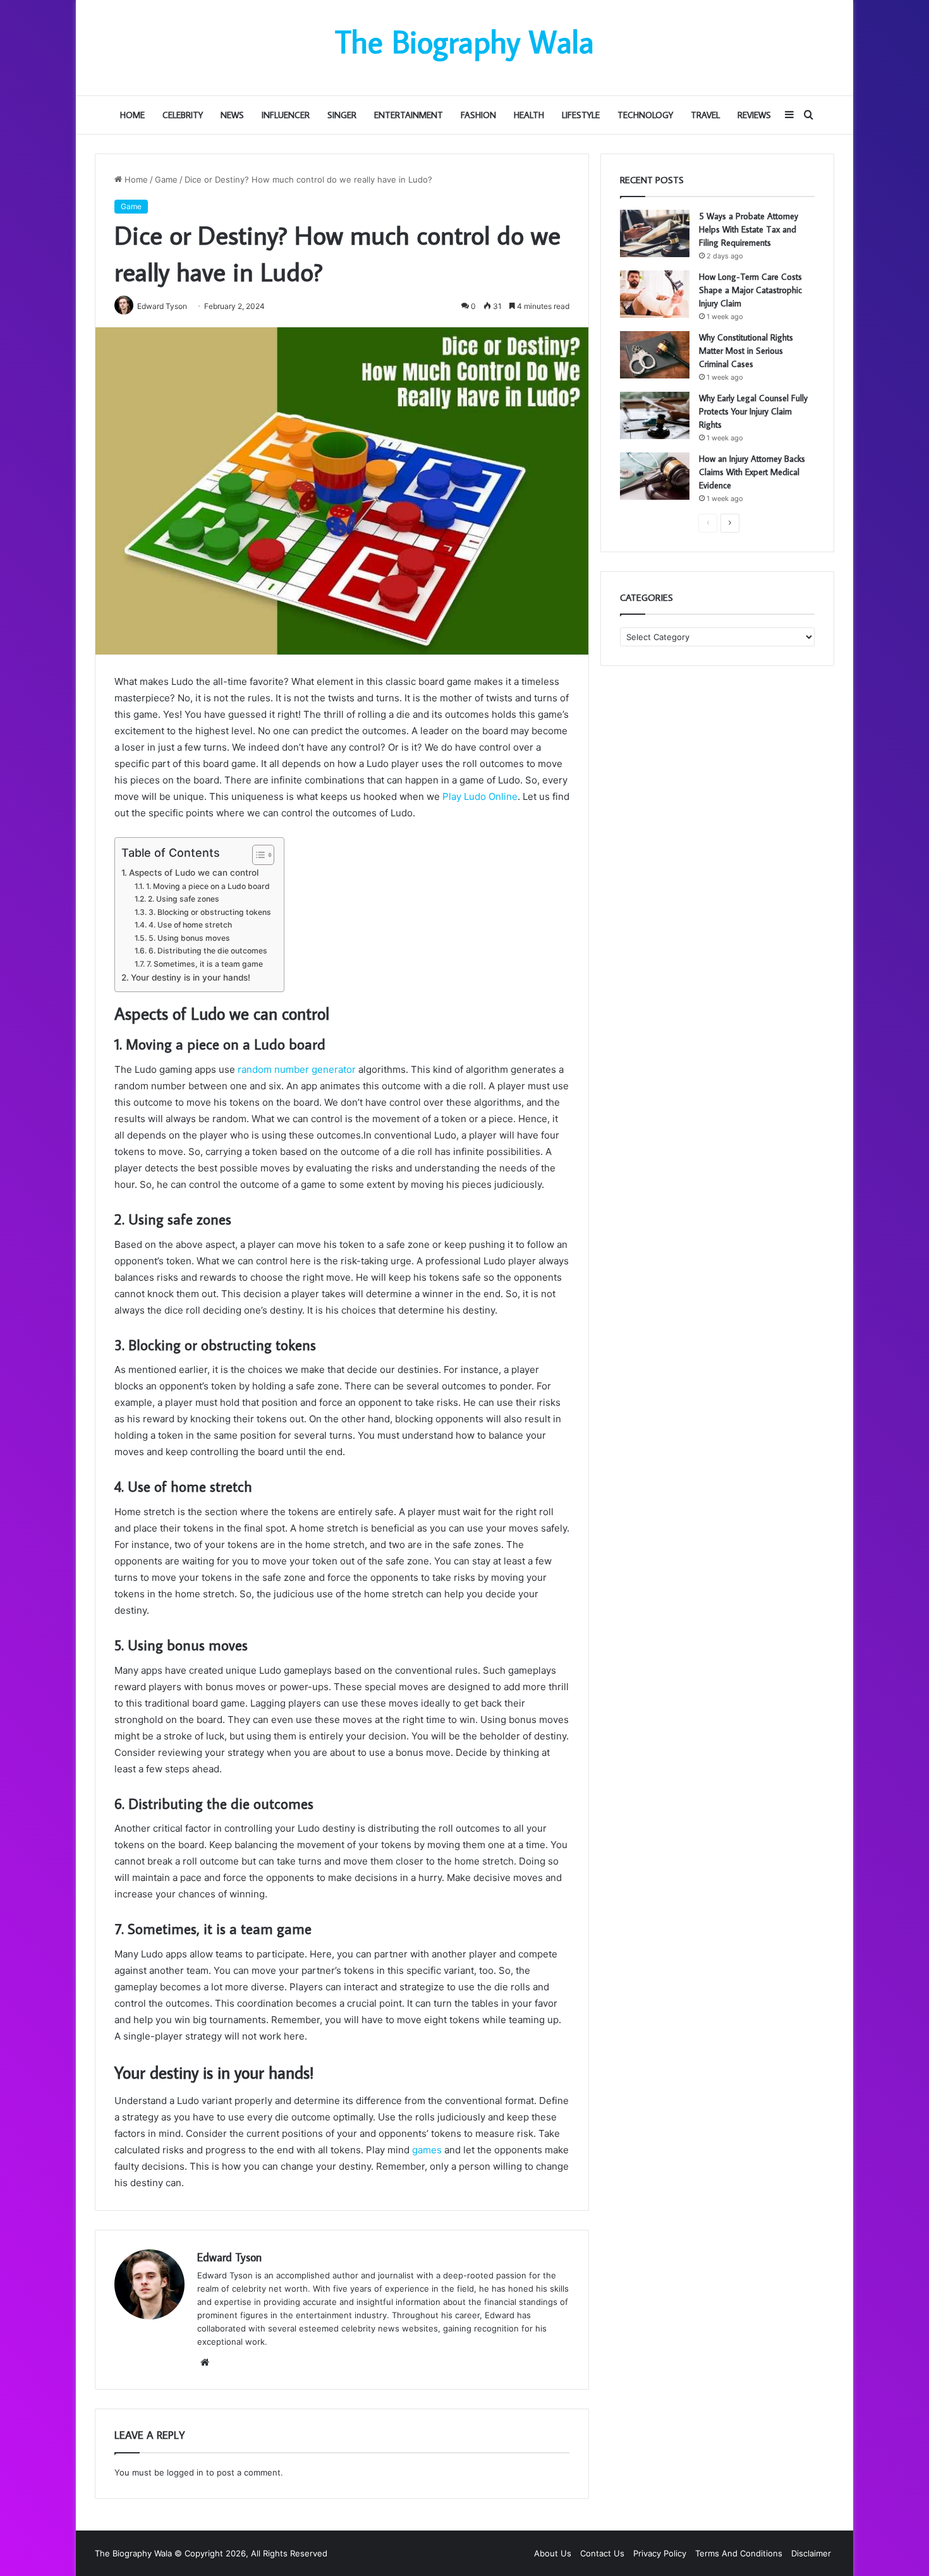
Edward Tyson (229, 2257)
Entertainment (409, 115)
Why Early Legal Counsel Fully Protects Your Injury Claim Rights (753, 411)
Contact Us (602, 2553)
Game (166, 179)
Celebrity (183, 115)
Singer (342, 115)
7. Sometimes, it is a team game (204, 964)
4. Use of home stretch (190, 925)
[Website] (205, 2362)
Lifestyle (581, 115)
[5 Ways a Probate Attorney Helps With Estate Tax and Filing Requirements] (655, 233)
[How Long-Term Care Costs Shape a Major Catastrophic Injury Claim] (655, 294)
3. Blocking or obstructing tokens (209, 912)
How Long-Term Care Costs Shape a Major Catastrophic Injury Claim (750, 290)
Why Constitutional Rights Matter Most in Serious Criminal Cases (746, 351)
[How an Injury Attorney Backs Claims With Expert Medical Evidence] (655, 476)
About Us (553, 2553)
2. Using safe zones (183, 899)
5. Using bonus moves (189, 938)
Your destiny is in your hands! (191, 977)
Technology (645, 115)
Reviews (754, 115)
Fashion (478, 115)
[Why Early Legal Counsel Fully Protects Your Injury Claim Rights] (655, 415)
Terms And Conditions (739, 2553)
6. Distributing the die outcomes (208, 951)
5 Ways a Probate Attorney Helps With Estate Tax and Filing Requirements (749, 229)
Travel (705, 115)
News (232, 115)
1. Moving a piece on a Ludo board (208, 886)
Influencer (286, 115)
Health (529, 115)
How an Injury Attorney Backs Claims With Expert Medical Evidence (752, 472)
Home (132, 115)
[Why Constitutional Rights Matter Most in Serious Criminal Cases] (655, 355)
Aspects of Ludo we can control (194, 873)
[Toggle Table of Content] (257, 855)
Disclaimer (811, 2553)
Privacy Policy (660, 2553)
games (427, 2150)
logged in (185, 2472)
